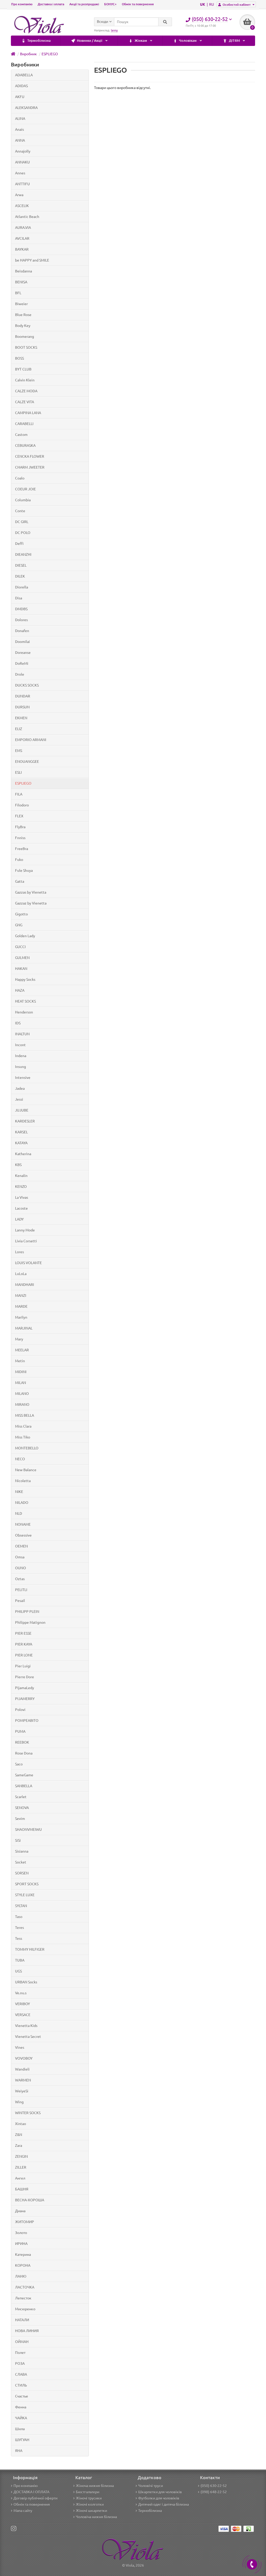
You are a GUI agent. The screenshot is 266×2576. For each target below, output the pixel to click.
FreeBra (22, 849)
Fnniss (20, 838)
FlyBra (20, 827)
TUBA (20, 1960)
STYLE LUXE (25, 1895)
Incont (20, 1045)
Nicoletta (23, 1481)
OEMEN (21, 1546)
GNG (19, 925)
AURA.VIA (23, 228)
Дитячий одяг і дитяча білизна (164, 2504)
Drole (20, 674)
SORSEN (22, 1873)
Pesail (20, 1601)
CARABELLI (24, 424)
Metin (20, 1361)
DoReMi (22, 663)
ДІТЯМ (234, 41)
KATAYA (21, 1143)
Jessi (19, 1099)
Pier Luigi (23, 1666)
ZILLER (21, 2167)
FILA (19, 794)
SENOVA (22, 1808)
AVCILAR (22, 238)
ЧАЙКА (21, 2418)
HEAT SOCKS (25, 1001)
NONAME (23, 1524)
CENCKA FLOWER (30, 456)
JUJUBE (22, 1110)
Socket (21, 1862)
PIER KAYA (24, 1644)
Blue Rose (23, 315)
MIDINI (21, 1372)
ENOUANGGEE (27, 762)
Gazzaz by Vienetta (31, 903)
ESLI (18, 772)
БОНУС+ (110, 4)
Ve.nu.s (21, 1993)
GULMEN (22, 958)
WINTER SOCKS (28, 2113)
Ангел (20, 2178)
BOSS (19, 358)
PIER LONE (24, 1655)
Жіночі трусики (89, 2498)
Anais (19, 129)
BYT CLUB (23, 369)
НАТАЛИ (22, 2320)
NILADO (22, 1503)
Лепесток (23, 2298)
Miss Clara (23, 1426)
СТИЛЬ (21, 2385)
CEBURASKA (25, 446)
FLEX (19, 816)
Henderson (24, 1012)
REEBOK (22, 1742)
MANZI (21, 1296)
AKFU (20, 97)
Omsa (20, 1557)
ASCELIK (22, 206)
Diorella (22, 587)
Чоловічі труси (151, 2486)
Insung (21, 1067)
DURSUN (22, 707)
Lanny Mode (25, 1230)
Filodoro (22, 805)
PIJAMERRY (25, 1699)
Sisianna (22, 1851)
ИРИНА (21, 2244)
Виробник (28, 54)
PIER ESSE (23, 1633)
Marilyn (21, 1317)
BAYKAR (22, 249)
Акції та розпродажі (84, 4)
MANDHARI (25, 1285)
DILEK (20, 576)
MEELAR (22, 1350)
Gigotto (21, 914)
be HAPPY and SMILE (32, 260)
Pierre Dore (25, 1677)
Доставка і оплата (51, 4)
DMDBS (21, 609)
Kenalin (21, 1176)
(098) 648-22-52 (214, 2492)
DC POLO (23, 533)
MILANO (22, 1394)
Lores (19, 1252)
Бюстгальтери (88, 2492)
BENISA (21, 282)
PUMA (20, 1731)
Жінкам (141, 41)
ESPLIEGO (50, 54)
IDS (18, 1023)
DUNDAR (23, 696)
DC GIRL (22, 522)
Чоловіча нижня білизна (96, 2517)
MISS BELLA (25, 1415)
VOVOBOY (24, 2058)
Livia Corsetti (26, 1241)
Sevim (20, 1819)
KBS (18, 1165)
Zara (19, 2146)
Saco (19, 1764)
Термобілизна (39, 41)
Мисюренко (25, 2309)
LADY (19, 1219)
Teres (19, 1928)
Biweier (21, 304)
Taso (19, 1917)
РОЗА (20, 2363)
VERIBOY (22, 2004)
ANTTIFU (22, 184)
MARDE (21, 1306)
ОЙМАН (22, 2342)
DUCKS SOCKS (27, 685)
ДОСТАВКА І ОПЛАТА (31, 2492)
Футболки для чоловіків (159, 2498)
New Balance (26, 1470)
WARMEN (23, 2080)
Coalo (20, 478)
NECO (20, 1459)
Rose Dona (24, 1753)
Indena (21, 1056)
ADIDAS (21, 86)
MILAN (21, 1383)
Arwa (19, 195)
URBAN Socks (26, 1982)
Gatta (20, 881)
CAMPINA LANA (28, 413)
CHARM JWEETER (30, 467)
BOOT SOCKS (26, 347)
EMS (19, 751)
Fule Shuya (24, 871)
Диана (20, 2211)
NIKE (19, 1492)
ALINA (20, 119)
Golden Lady (25, 936)
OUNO (21, 1568)
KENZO (21, 1187)
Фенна (21, 2407)
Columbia (23, 500)
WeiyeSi (22, 2091)
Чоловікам (188, 41)
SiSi (18, 1840)
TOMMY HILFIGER (30, 1949)
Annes (20, 173)
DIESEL (21, 565)
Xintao (21, 2124)
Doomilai (22, 642)
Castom (21, 435)
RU (212, 4)
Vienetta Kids (26, 2026)
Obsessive (23, 1535)
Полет (20, 2353)
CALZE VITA (25, 402)
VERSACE (23, 2015)
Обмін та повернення (138, 4)
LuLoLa (21, 1274)
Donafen (22, 631)
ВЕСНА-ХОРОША (30, 2200)
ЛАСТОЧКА (25, 2287)
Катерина (23, 2255)
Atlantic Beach (27, 217)
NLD (19, 1513)
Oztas (20, 1579)
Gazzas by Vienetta (31, 892)
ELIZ (19, 729)
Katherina (23, 1154)
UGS (18, 1971)
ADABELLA (24, 75)
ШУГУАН (22, 2440)
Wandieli (22, 2069)
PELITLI (21, 1590)
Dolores (21, 620)
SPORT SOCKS (27, 1884)
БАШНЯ (22, 2189)
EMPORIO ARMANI (31, 740)
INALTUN (22, 1034)
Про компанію (22, 4)
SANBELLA (24, 1786)
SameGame (24, 1775)
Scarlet (21, 1797)
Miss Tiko (23, 1437)
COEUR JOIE (25, 489)
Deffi (19, 544)
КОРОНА (23, 2265)
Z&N (19, 2135)
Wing (19, 2102)
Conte (20, 511)
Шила (20, 2429)
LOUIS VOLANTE (28, 1263)
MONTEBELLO (27, 1448)
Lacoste (21, 1208)
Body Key (23, 326)
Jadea (20, 1088)
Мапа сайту (23, 2511)
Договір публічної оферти (35, 2498)
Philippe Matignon (30, 1622)
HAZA (20, 990)
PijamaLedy (25, 1688)
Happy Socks (25, 979)
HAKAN (21, 969)
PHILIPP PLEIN (27, 1612)
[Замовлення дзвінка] (252, 2564)
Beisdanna (24, 271)
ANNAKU (22, 162)
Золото (21, 2233)
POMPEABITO (27, 1721)
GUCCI (20, 947)
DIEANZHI (23, 554)
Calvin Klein (25, 380)
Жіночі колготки (90, 2504)
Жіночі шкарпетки (91, 2511)
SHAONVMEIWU (28, 1830)
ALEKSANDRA (26, 108)
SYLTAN (21, 1906)
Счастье (22, 2396)
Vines (20, 2047)
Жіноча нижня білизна (95, 2486)
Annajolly (23, 151)
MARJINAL (24, 1328)
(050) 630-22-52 (214, 2486)
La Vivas (22, 1197)
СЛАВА (21, 2374)
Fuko (19, 860)
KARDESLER (25, 1121)
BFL (18, 293)
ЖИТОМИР (25, 2222)
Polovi (20, 1710)
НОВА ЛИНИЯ (27, 2331)
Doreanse (23, 653)
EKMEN (21, 718)
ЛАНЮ (21, 2276)
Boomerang (25, 337)
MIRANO (22, 1405)
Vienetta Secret (28, 2037)
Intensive (23, 1078)
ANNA (20, 140)
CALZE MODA (26, 391)
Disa (19, 598)
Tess (19, 1938)
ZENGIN (21, 2156)
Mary (19, 1339)
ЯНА (19, 2451)
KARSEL (21, 1132)
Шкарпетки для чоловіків (160, 2492)
